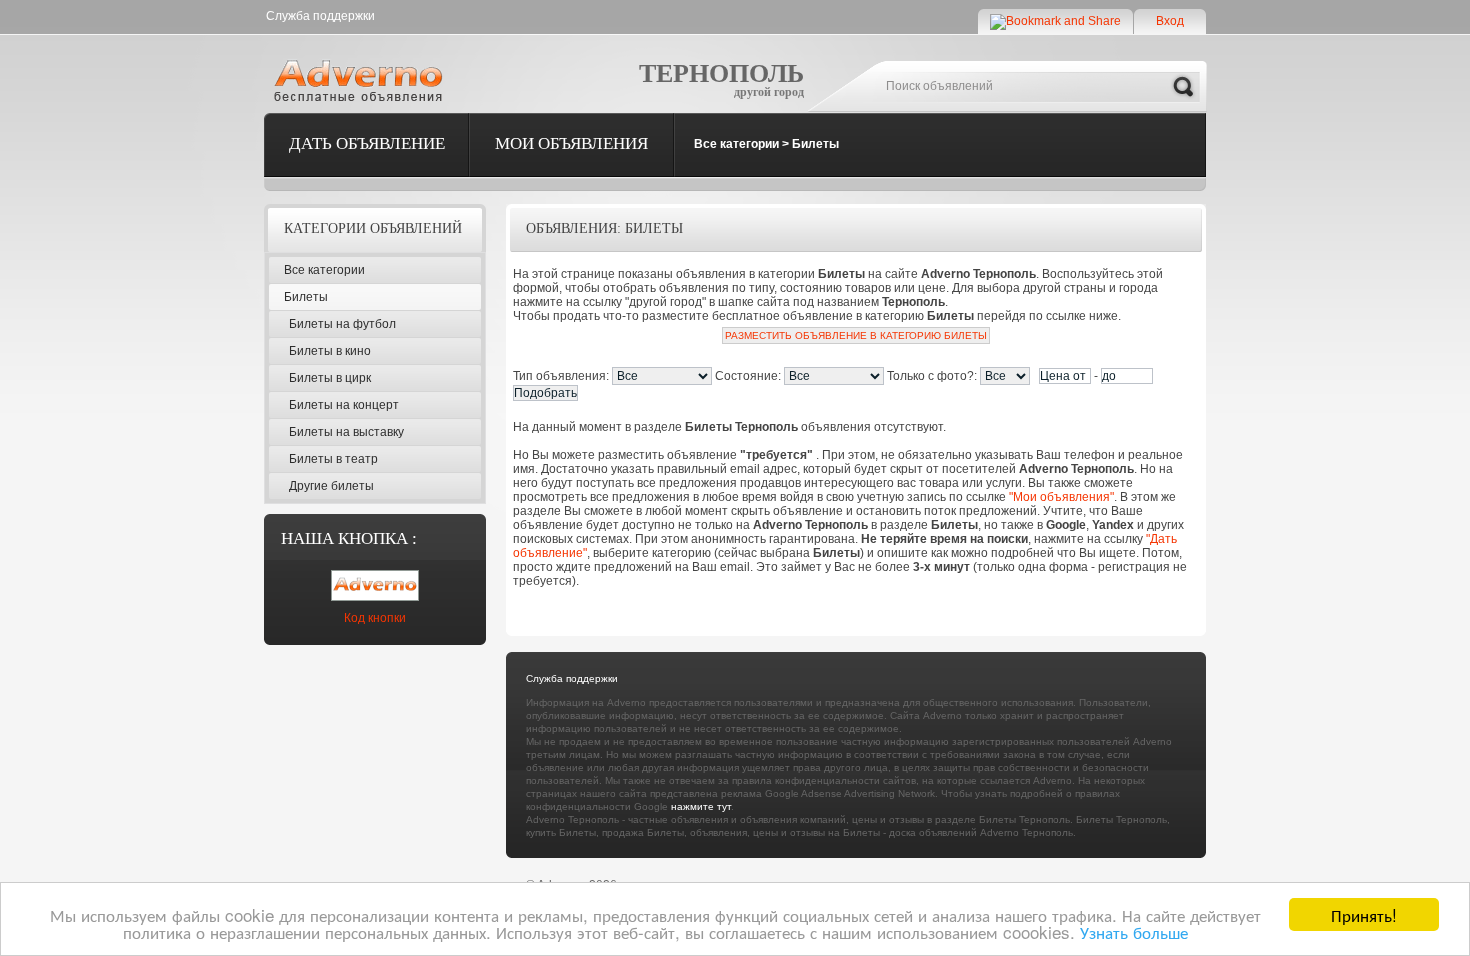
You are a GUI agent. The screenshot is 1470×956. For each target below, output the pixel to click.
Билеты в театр (333, 459)
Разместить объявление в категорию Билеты (856, 335)
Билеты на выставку (346, 432)
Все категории (736, 144)
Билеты (815, 144)
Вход (1170, 21)
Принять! (1364, 914)
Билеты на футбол (342, 324)
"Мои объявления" (1061, 497)
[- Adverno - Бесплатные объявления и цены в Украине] (362, 80)
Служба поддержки (320, 16)
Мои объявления (571, 143)
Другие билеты (331, 486)
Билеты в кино (330, 351)
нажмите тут (701, 806)
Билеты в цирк (330, 378)
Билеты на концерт (344, 405)
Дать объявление (367, 143)
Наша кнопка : (349, 538)
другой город (769, 92)
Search (1183, 87)
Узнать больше (1134, 931)
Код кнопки (375, 618)
